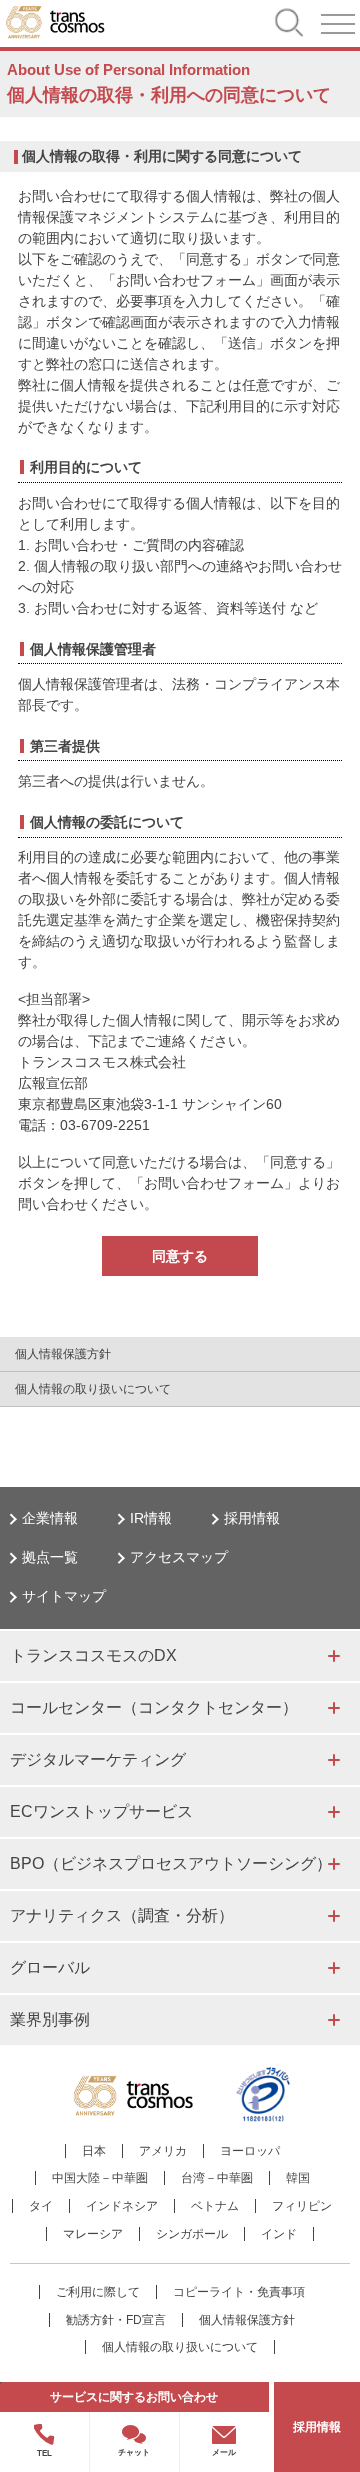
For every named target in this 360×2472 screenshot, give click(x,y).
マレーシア (93, 2234)
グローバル (50, 1967)
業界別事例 (50, 2019)
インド (279, 2234)
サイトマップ (64, 1596)
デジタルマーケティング (98, 1759)
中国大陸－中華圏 (100, 2178)
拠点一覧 (50, 1557)
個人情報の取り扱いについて (93, 1389)
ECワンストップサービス (101, 1811)
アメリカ (163, 2151)
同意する (180, 1256)
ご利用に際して (98, 2292)
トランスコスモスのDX (93, 1655)
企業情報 (50, 1518)
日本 (94, 2151)
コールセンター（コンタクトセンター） (154, 1707)
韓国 (298, 2178)
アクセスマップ (179, 1557)
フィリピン (302, 2206)
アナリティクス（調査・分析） (122, 1915)
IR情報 (151, 1518)
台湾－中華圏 (217, 2178)
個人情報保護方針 (63, 1354)
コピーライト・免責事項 (239, 2292)
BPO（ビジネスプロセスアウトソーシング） (171, 1863)
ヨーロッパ (250, 2151)
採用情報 (252, 1518)
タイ (41, 2206)
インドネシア (122, 2206)
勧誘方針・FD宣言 (116, 2320)
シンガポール (192, 2234)
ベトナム (215, 2206)
